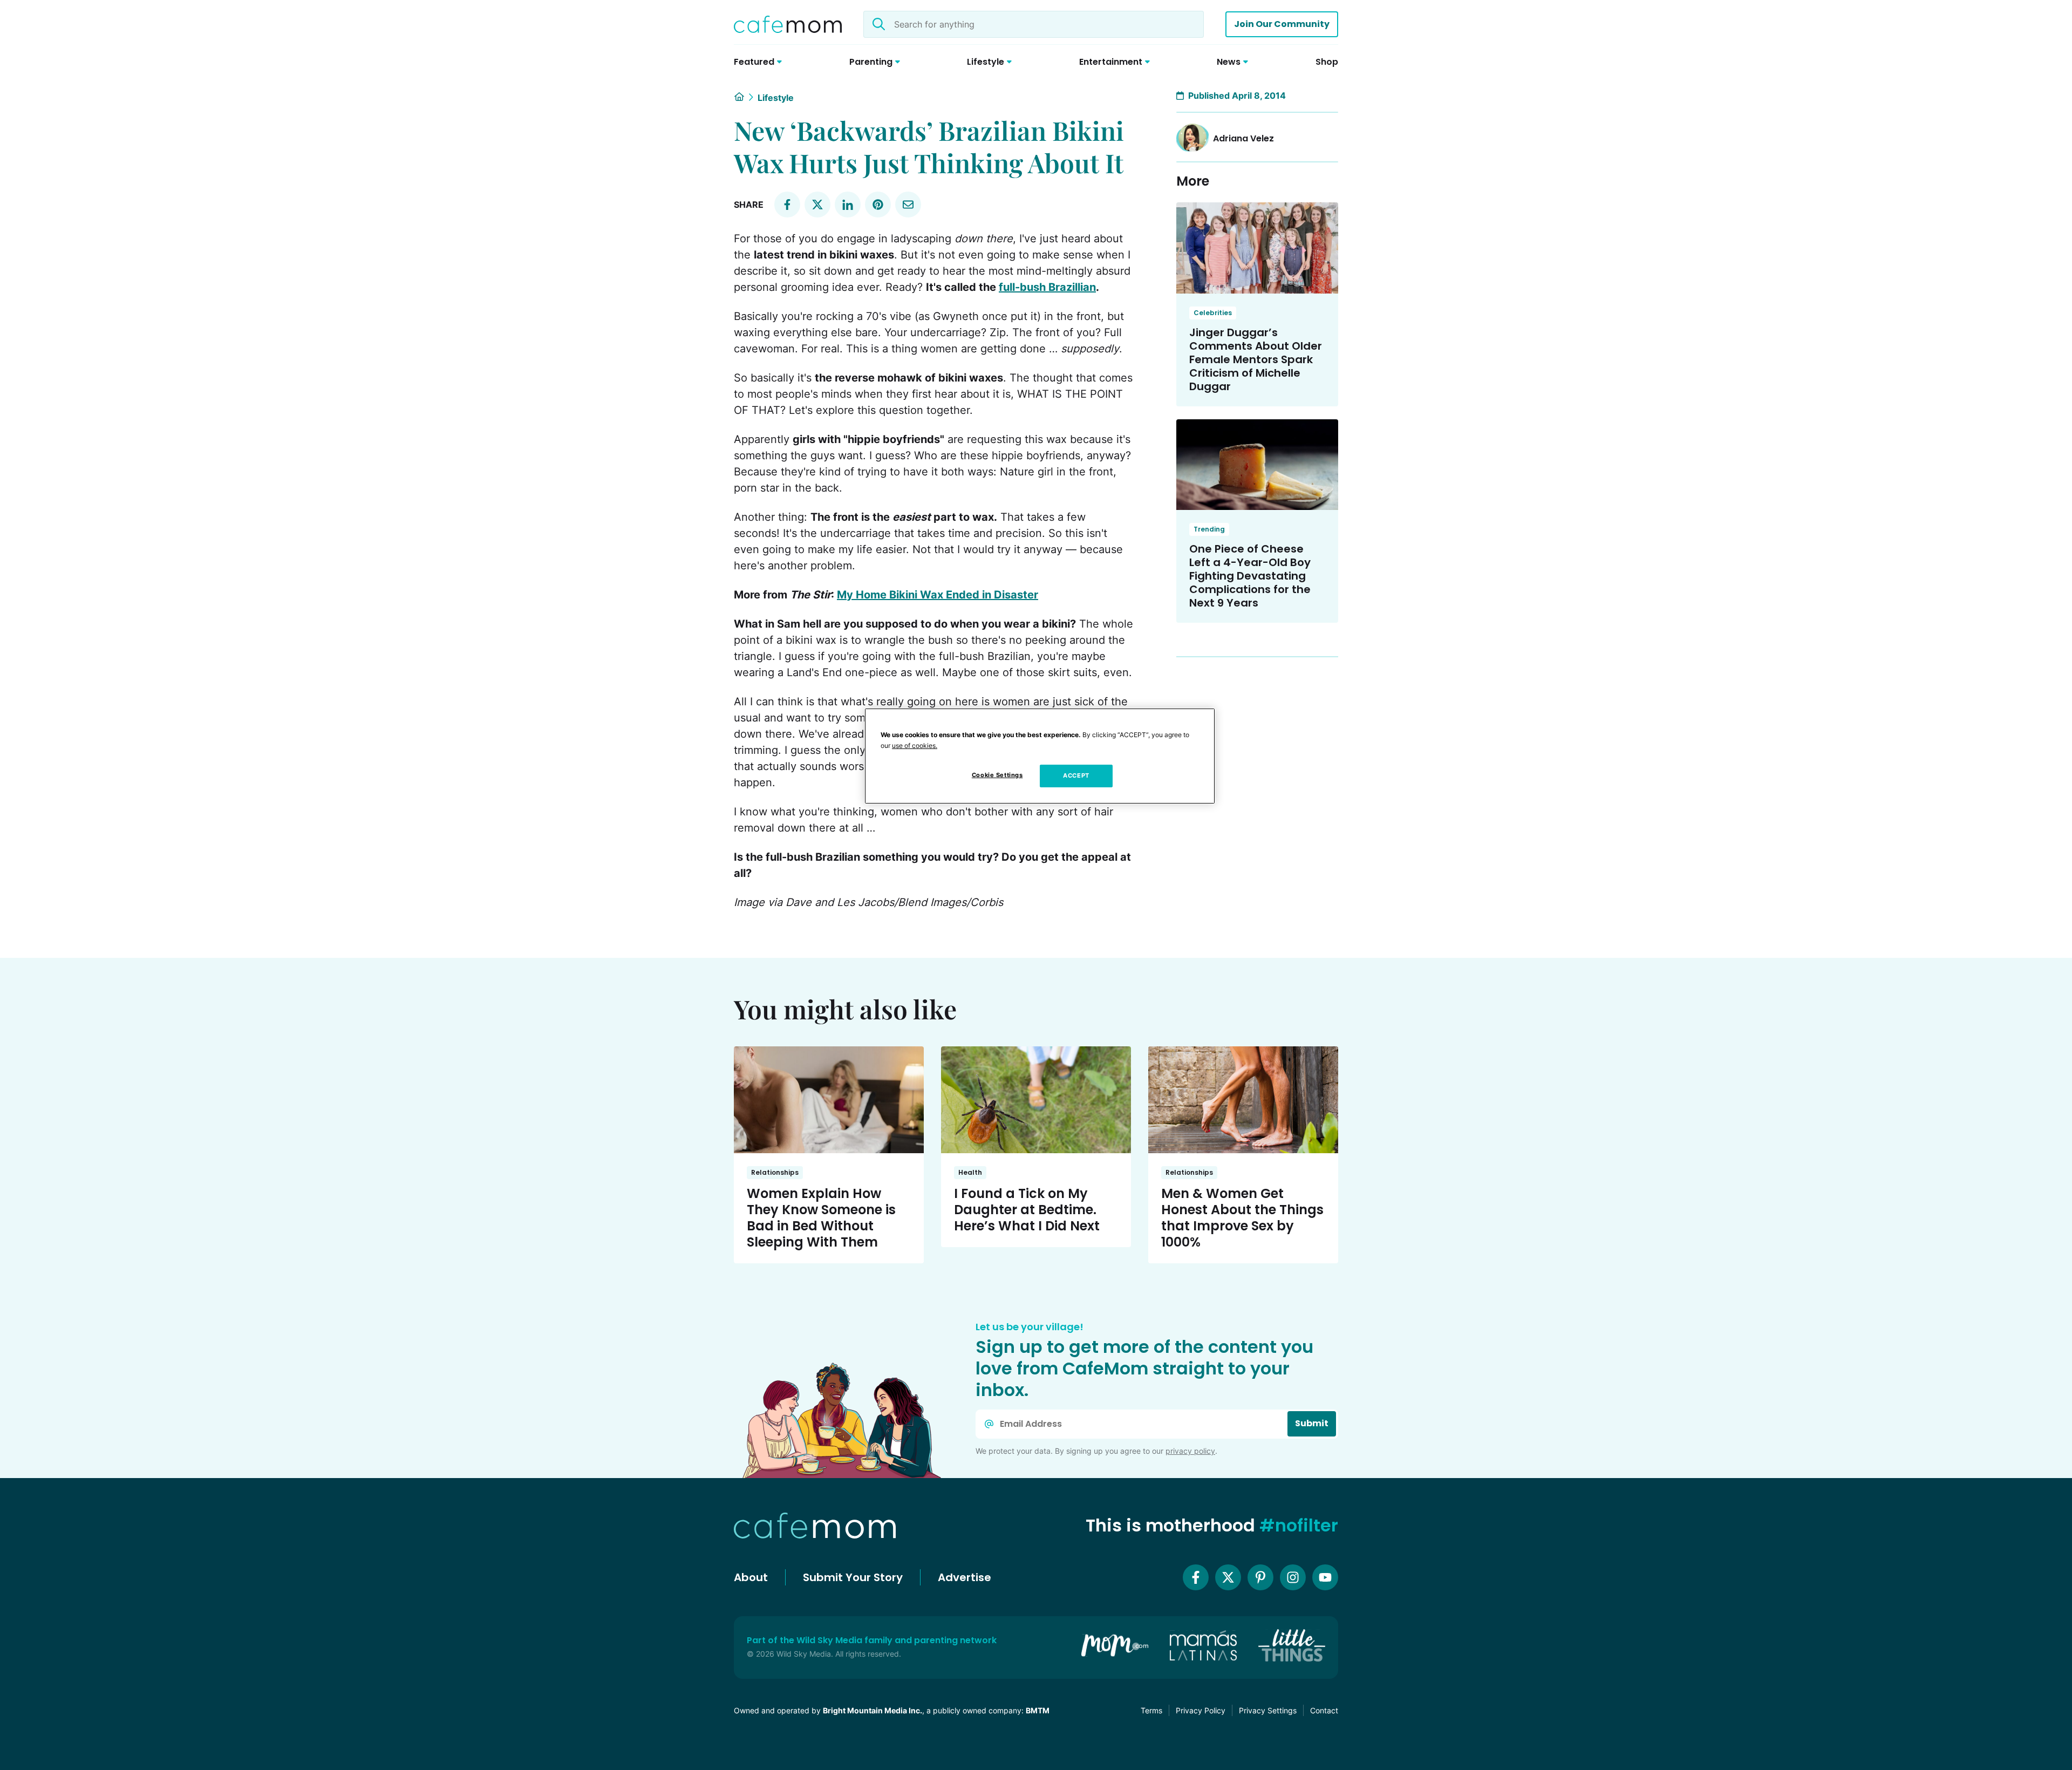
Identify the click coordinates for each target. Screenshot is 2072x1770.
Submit (1312, 1423)
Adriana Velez (1243, 138)
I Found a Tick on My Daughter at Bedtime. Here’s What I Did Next (1027, 1210)
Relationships (775, 1172)
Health (970, 1172)
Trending (1209, 529)
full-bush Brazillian (1047, 287)
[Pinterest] (1260, 1577)
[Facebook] (1196, 1577)
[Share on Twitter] (817, 205)
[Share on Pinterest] (878, 205)
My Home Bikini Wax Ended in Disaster (938, 595)
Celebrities (1213, 313)
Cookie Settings (997, 775)
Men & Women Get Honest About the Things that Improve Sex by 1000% (1242, 1218)
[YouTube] (1325, 1577)
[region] (1040, 756)
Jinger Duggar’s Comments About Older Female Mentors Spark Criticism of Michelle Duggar (1256, 359)
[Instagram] (1293, 1577)
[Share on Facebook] (787, 205)
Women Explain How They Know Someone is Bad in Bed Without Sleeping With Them (821, 1218)
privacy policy (1190, 1451)
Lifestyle (776, 98)
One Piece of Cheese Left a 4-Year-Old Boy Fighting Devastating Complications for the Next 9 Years (1250, 576)
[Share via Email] (908, 205)
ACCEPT (1076, 775)
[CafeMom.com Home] (788, 24)
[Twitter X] (1228, 1577)
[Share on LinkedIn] (848, 205)
